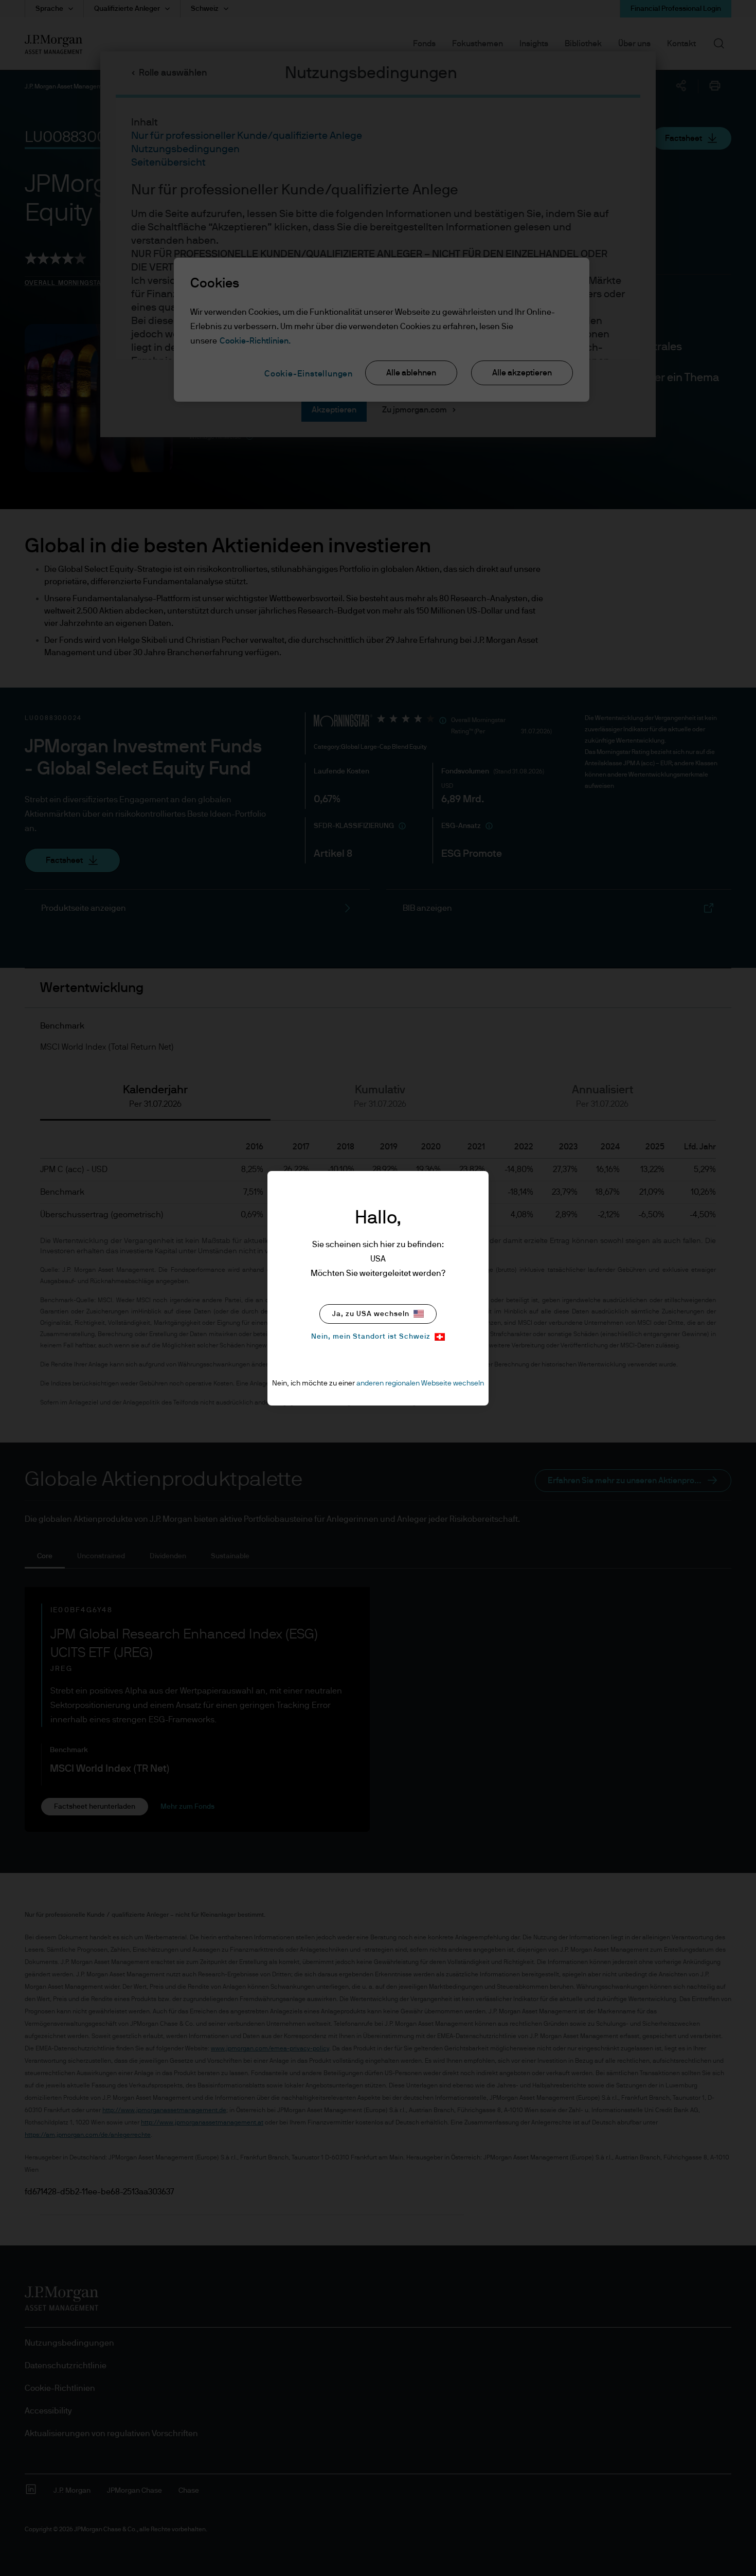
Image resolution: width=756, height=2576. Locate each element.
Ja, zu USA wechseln (371, 1314)
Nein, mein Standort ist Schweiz (371, 1337)
